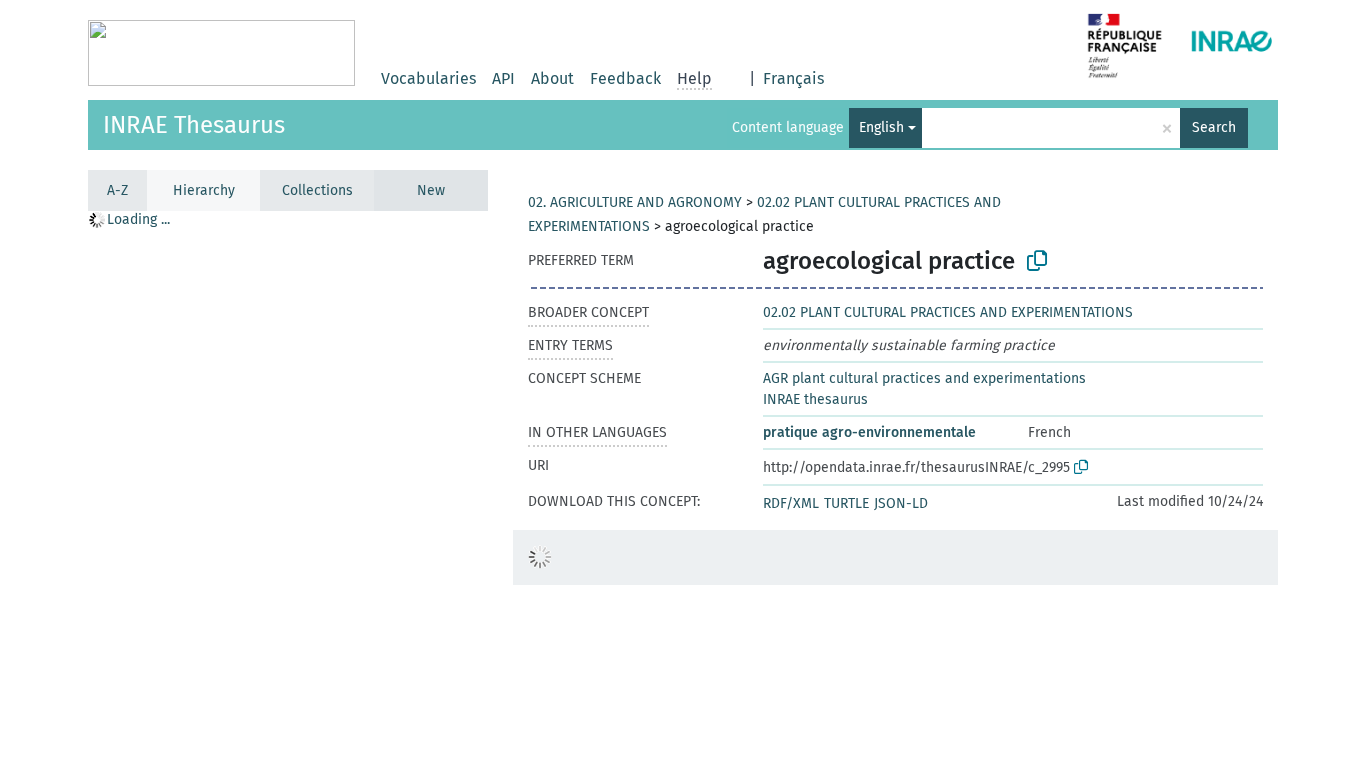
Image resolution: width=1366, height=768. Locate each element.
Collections (317, 190)
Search (1214, 127)
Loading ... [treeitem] (138, 219)
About (552, 78)
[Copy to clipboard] (1037, 261)
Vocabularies (428, 78)
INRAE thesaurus (815, 399)
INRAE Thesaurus (194, 125)
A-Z (117, 190)
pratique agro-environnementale (869, 432)
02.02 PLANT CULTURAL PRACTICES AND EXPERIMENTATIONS (948, 312)
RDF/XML (791, 503)
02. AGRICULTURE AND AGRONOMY (635, 202)
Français (793, 78)
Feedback (625, 78)
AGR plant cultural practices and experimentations (924, 378)
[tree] (288, 488)
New (431, 190)
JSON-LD (901, 503)
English (881, 127)
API (503, 78)
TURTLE (846, 503)
